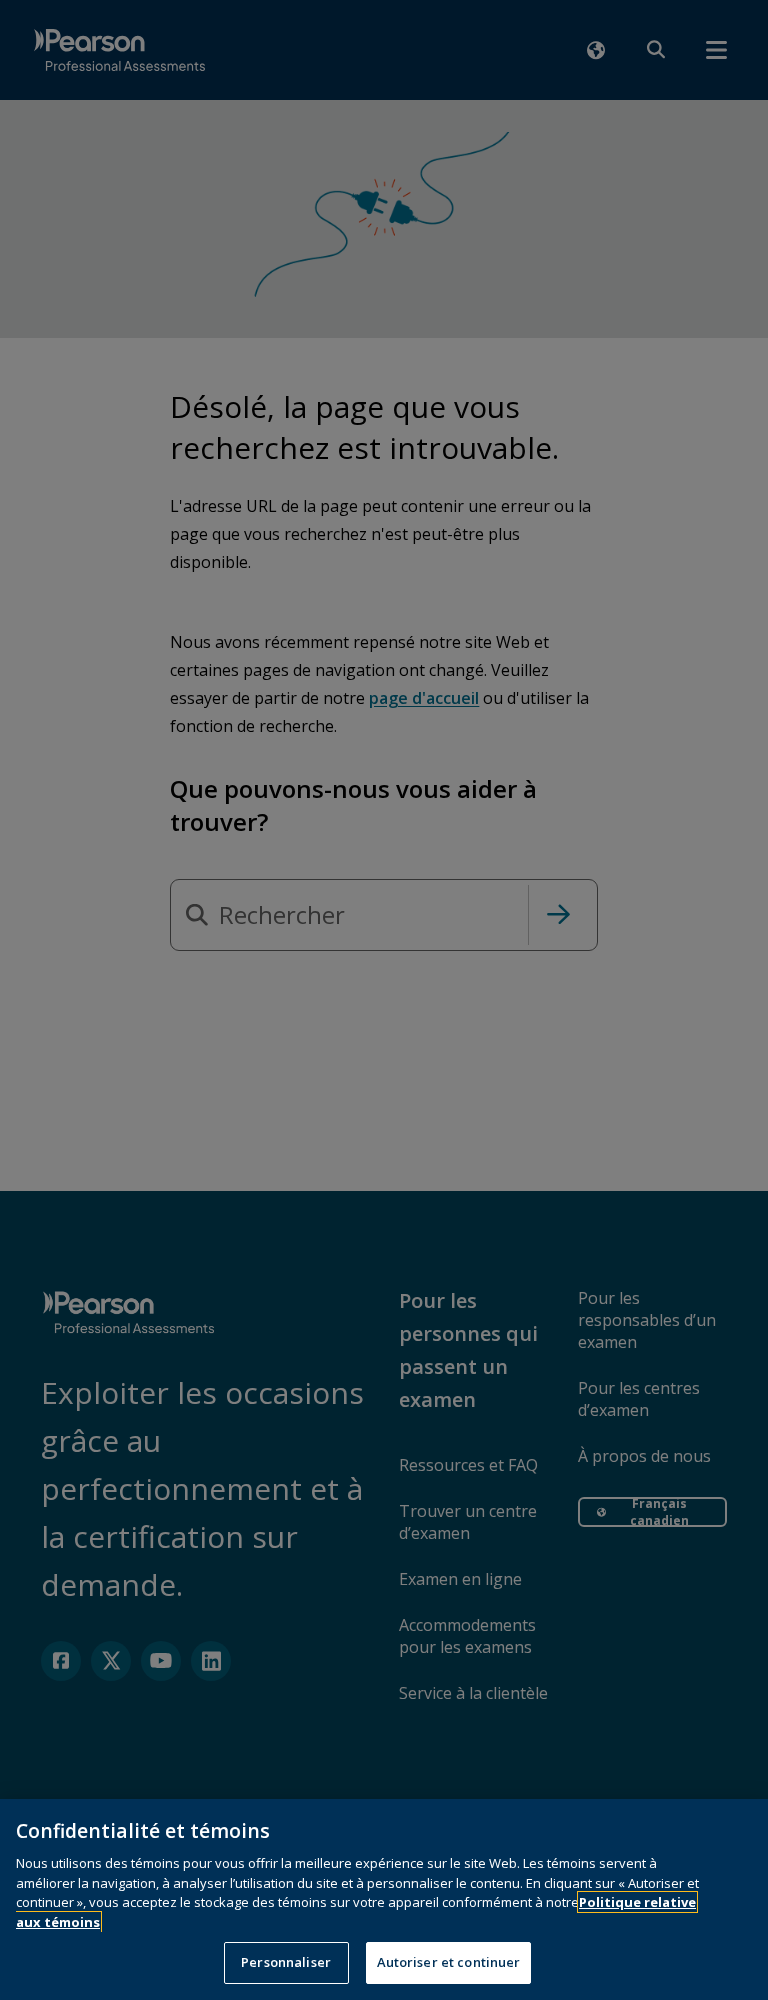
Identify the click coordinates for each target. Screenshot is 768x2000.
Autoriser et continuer (449, 1962)
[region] (384, 1899)
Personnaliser (286, 1962)
